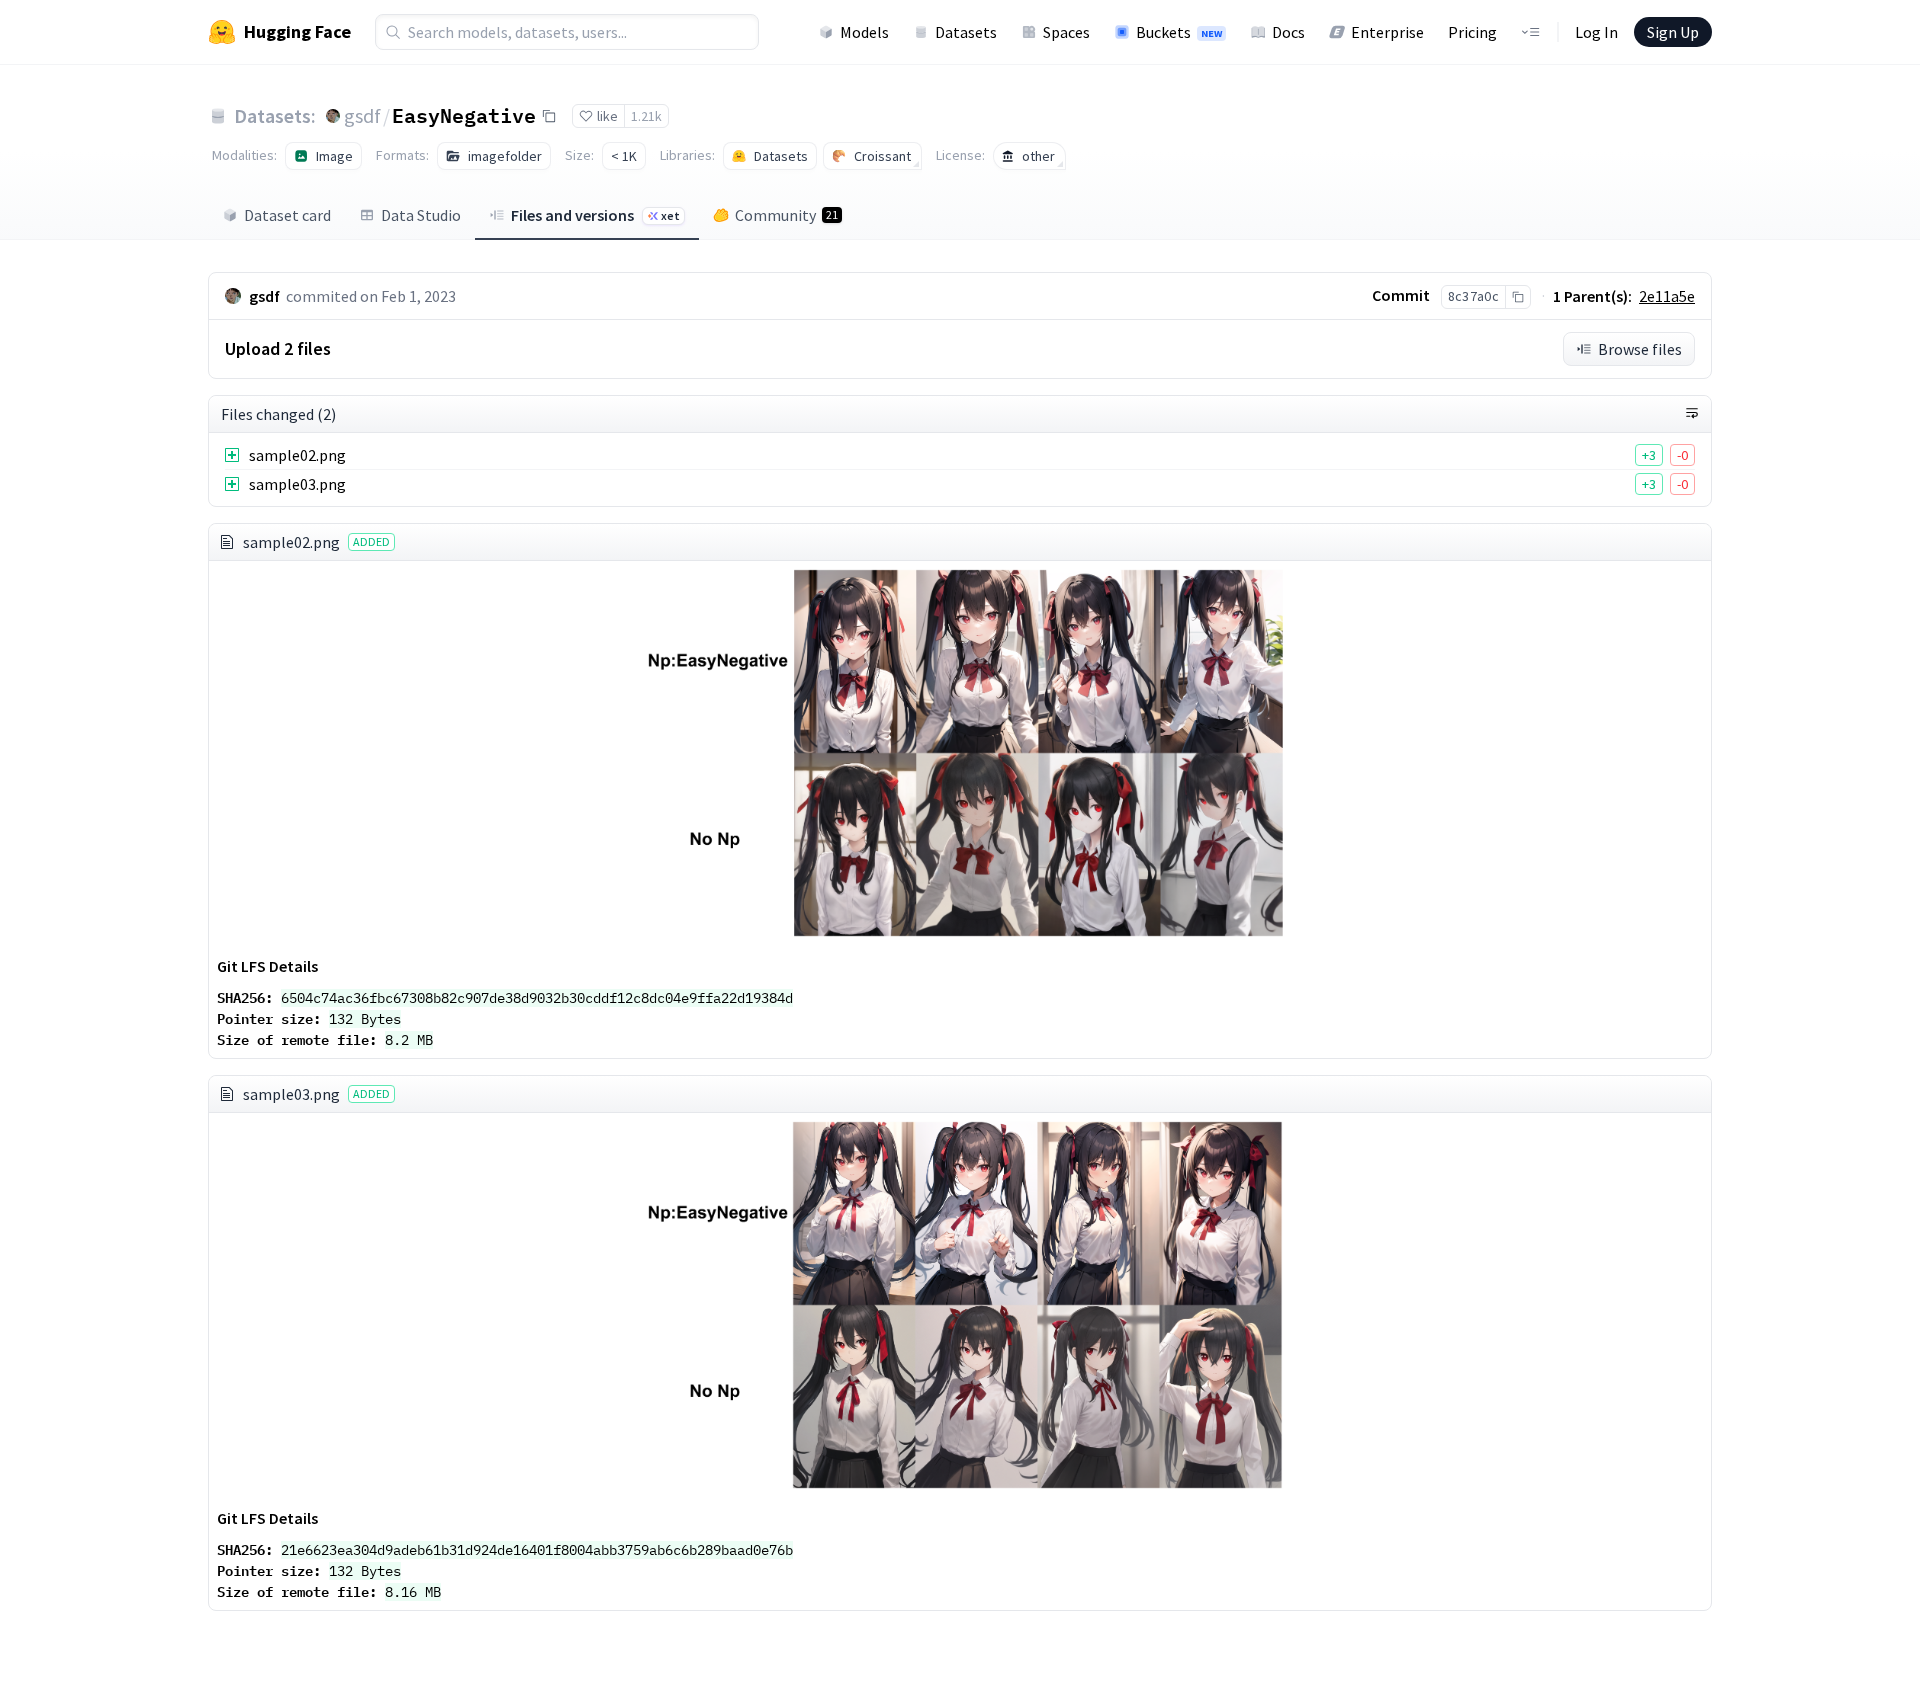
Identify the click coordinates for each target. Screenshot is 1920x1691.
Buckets (1179, 32)
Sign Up (1673, 32)
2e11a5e (1667, 296)
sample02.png (297, 455)
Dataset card (287, 215)
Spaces (1066, 32)
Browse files (1640, 349)
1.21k (646, 116)
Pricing (1472, 32)
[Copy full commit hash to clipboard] (1517, 297)
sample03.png (297, 484)
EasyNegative (464, 115)
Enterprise (1387, 32)
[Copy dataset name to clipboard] (549, 116)
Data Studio (421, 215)
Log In (1596, 32)
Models (864, 32)
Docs (1288, 32)
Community (786, 215)
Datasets (966, 32)
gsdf (362, 115)
